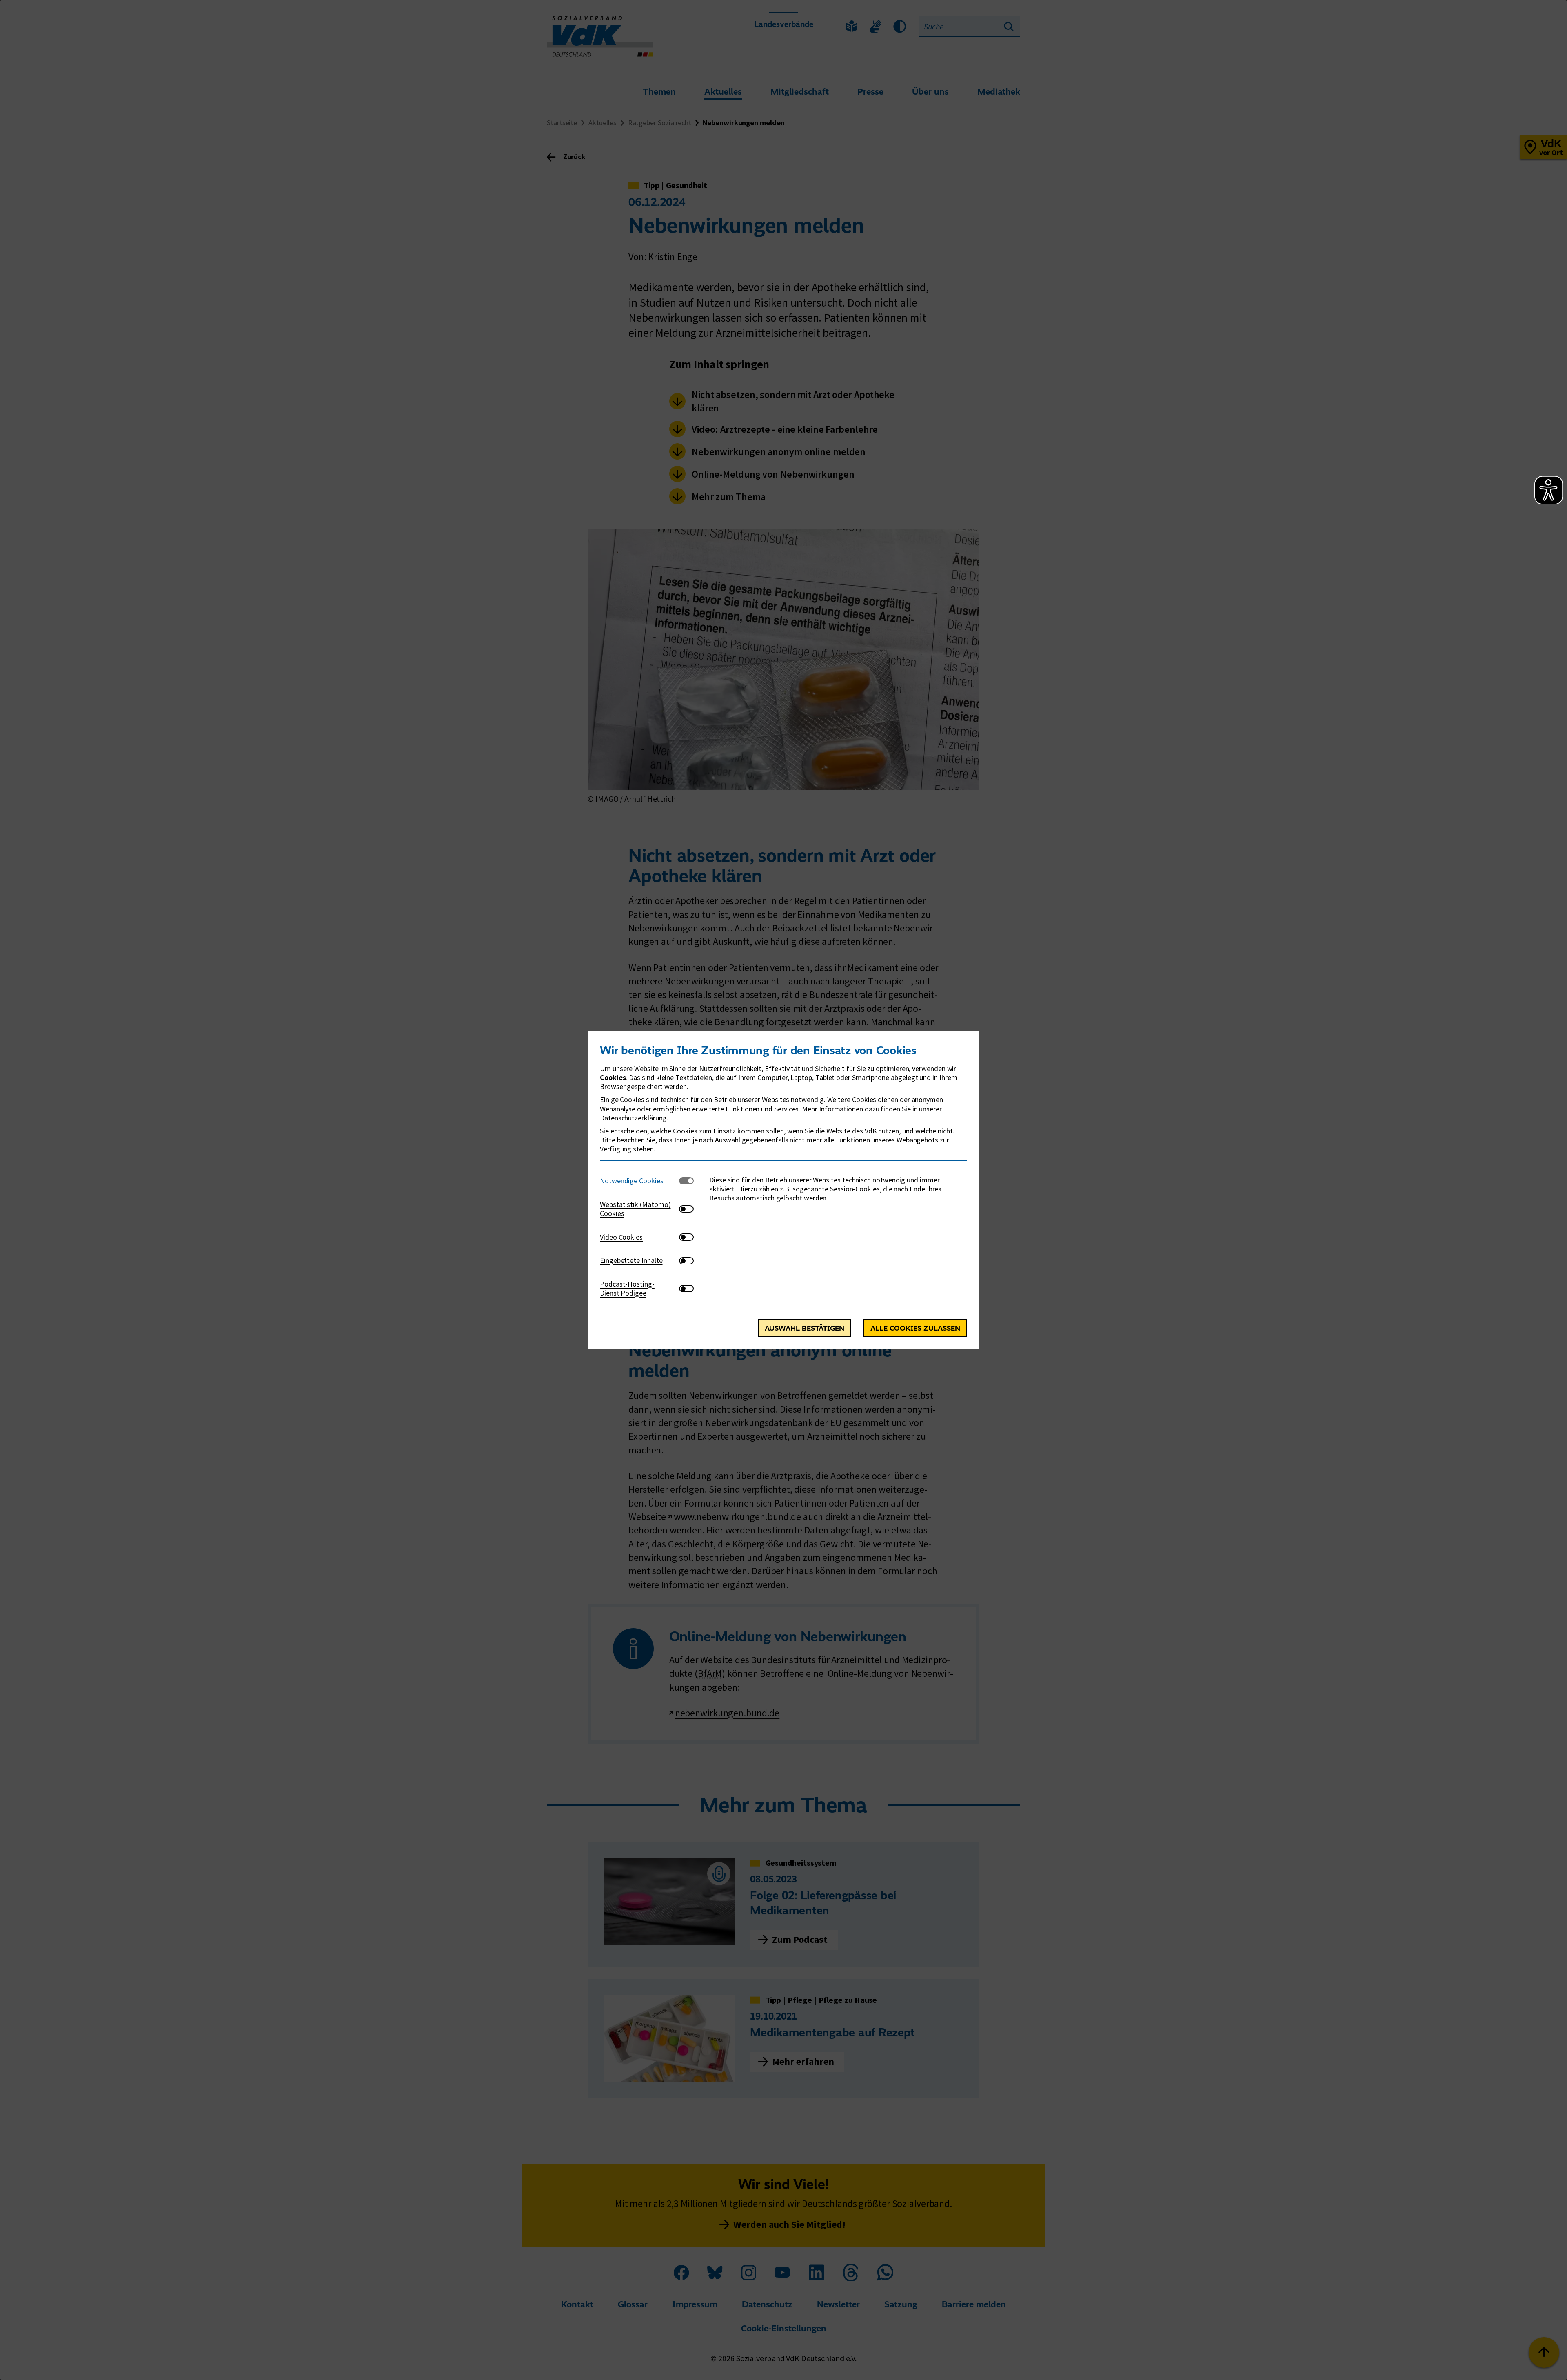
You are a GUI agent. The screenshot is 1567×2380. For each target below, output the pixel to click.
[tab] (639, 1181)
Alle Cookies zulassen (915, 1328)
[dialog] (783, 1190)
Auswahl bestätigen (805, 1328)
